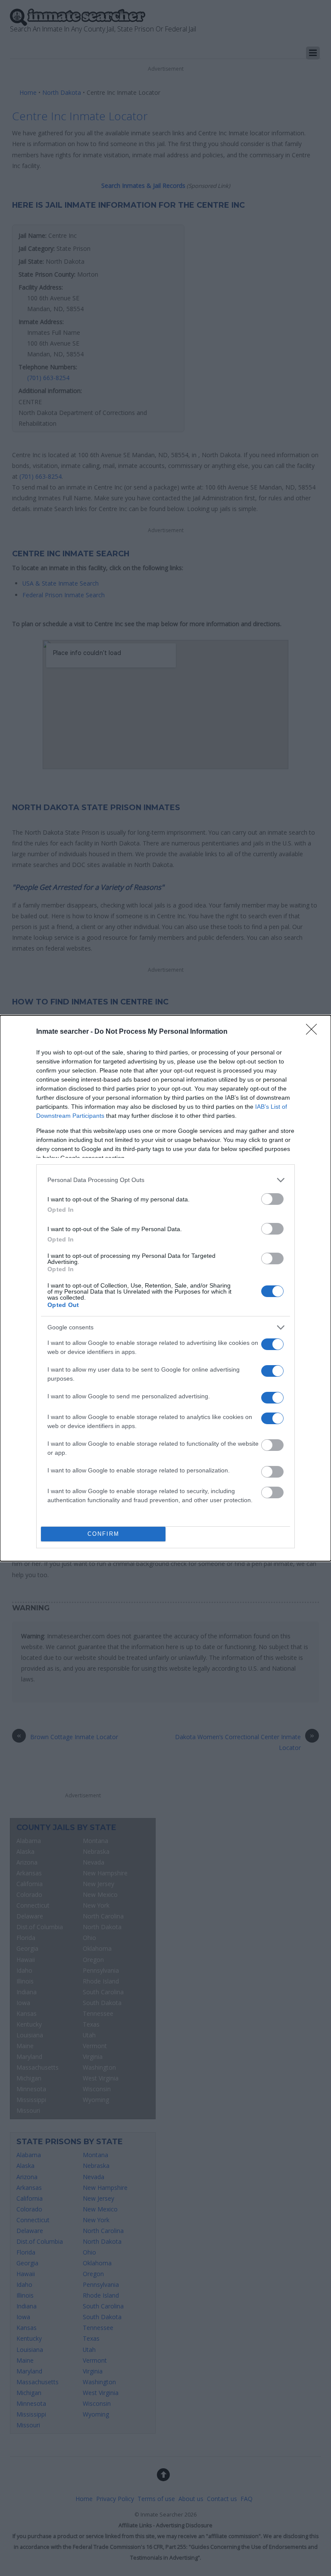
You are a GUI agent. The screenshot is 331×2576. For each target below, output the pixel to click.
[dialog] (165, 1288)
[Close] (314, 1032)
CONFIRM (103, 1534)
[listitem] (165, 1180)
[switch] (272, 1199)
